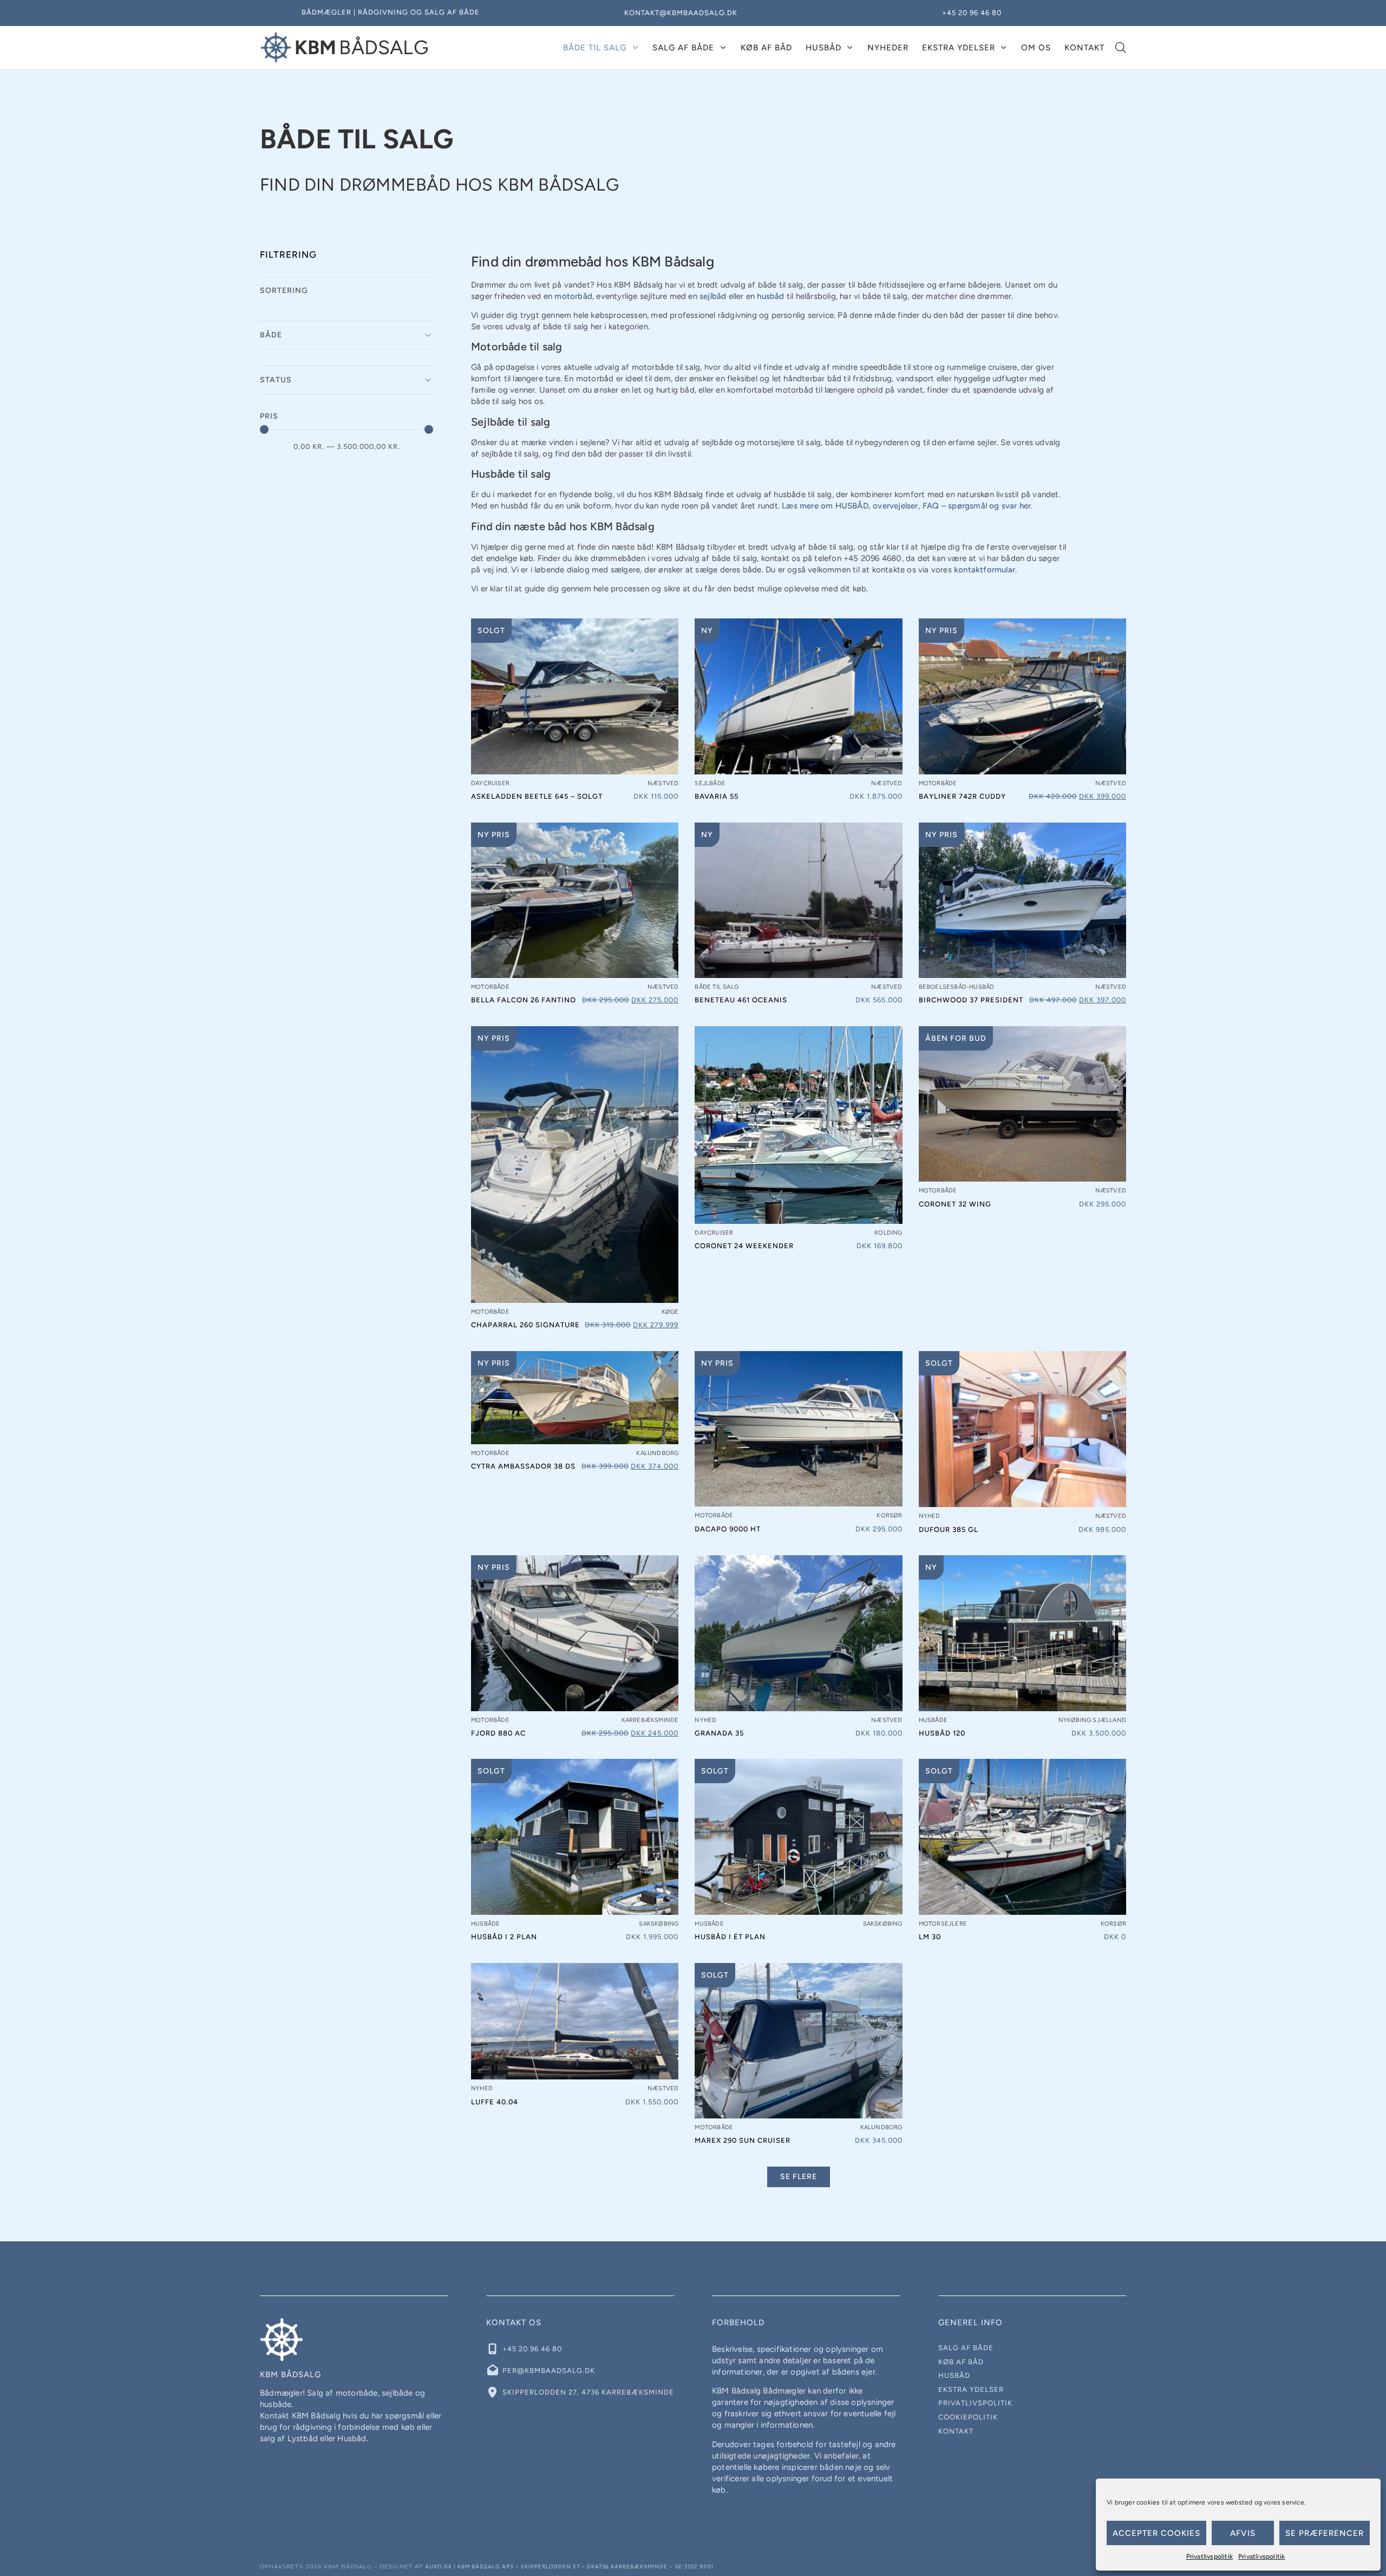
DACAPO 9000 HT (728, 1529)
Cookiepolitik (968, 2417)
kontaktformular (985, 570)
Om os (1036, 48)
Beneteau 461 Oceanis (741, 1000)
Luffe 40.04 (495, 2102)
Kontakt (1084, 48)
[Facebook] (494, 2422)
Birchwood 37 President (971, 1000)
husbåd (770, 296)
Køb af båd (766, 48)
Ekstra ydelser (959, 48)
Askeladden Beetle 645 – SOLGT (537, 796)
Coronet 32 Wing (955, 1204)
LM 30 (930, 1937)
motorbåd (573, 296)
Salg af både (683, 48)
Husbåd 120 (942, 1733)
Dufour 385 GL (949, 1530)
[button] (799, 2177)
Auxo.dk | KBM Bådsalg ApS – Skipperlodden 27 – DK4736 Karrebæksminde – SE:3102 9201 (569, 2567)
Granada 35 (719, 1733)
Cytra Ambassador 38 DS (523, 1466)
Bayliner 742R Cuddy (962, 796)
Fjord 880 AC (498, 1733)
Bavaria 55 (717, 796)
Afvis (1243, 2533)
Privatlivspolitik (1210, 2557)
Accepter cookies (1156, 2533)
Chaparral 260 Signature (525, 1325)
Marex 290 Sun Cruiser (743, 2140)
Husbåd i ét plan (730, 1937)
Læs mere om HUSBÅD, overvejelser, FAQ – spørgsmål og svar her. (907, 506)
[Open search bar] (1121, 48)
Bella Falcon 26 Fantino (524, 1000)
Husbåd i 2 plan (504, 1937)
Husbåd (823, 48)
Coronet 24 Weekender (744, 1246)
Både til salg (595, 48)
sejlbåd (713, 296)
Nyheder (888, 48)
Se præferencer (1325, 2533)
